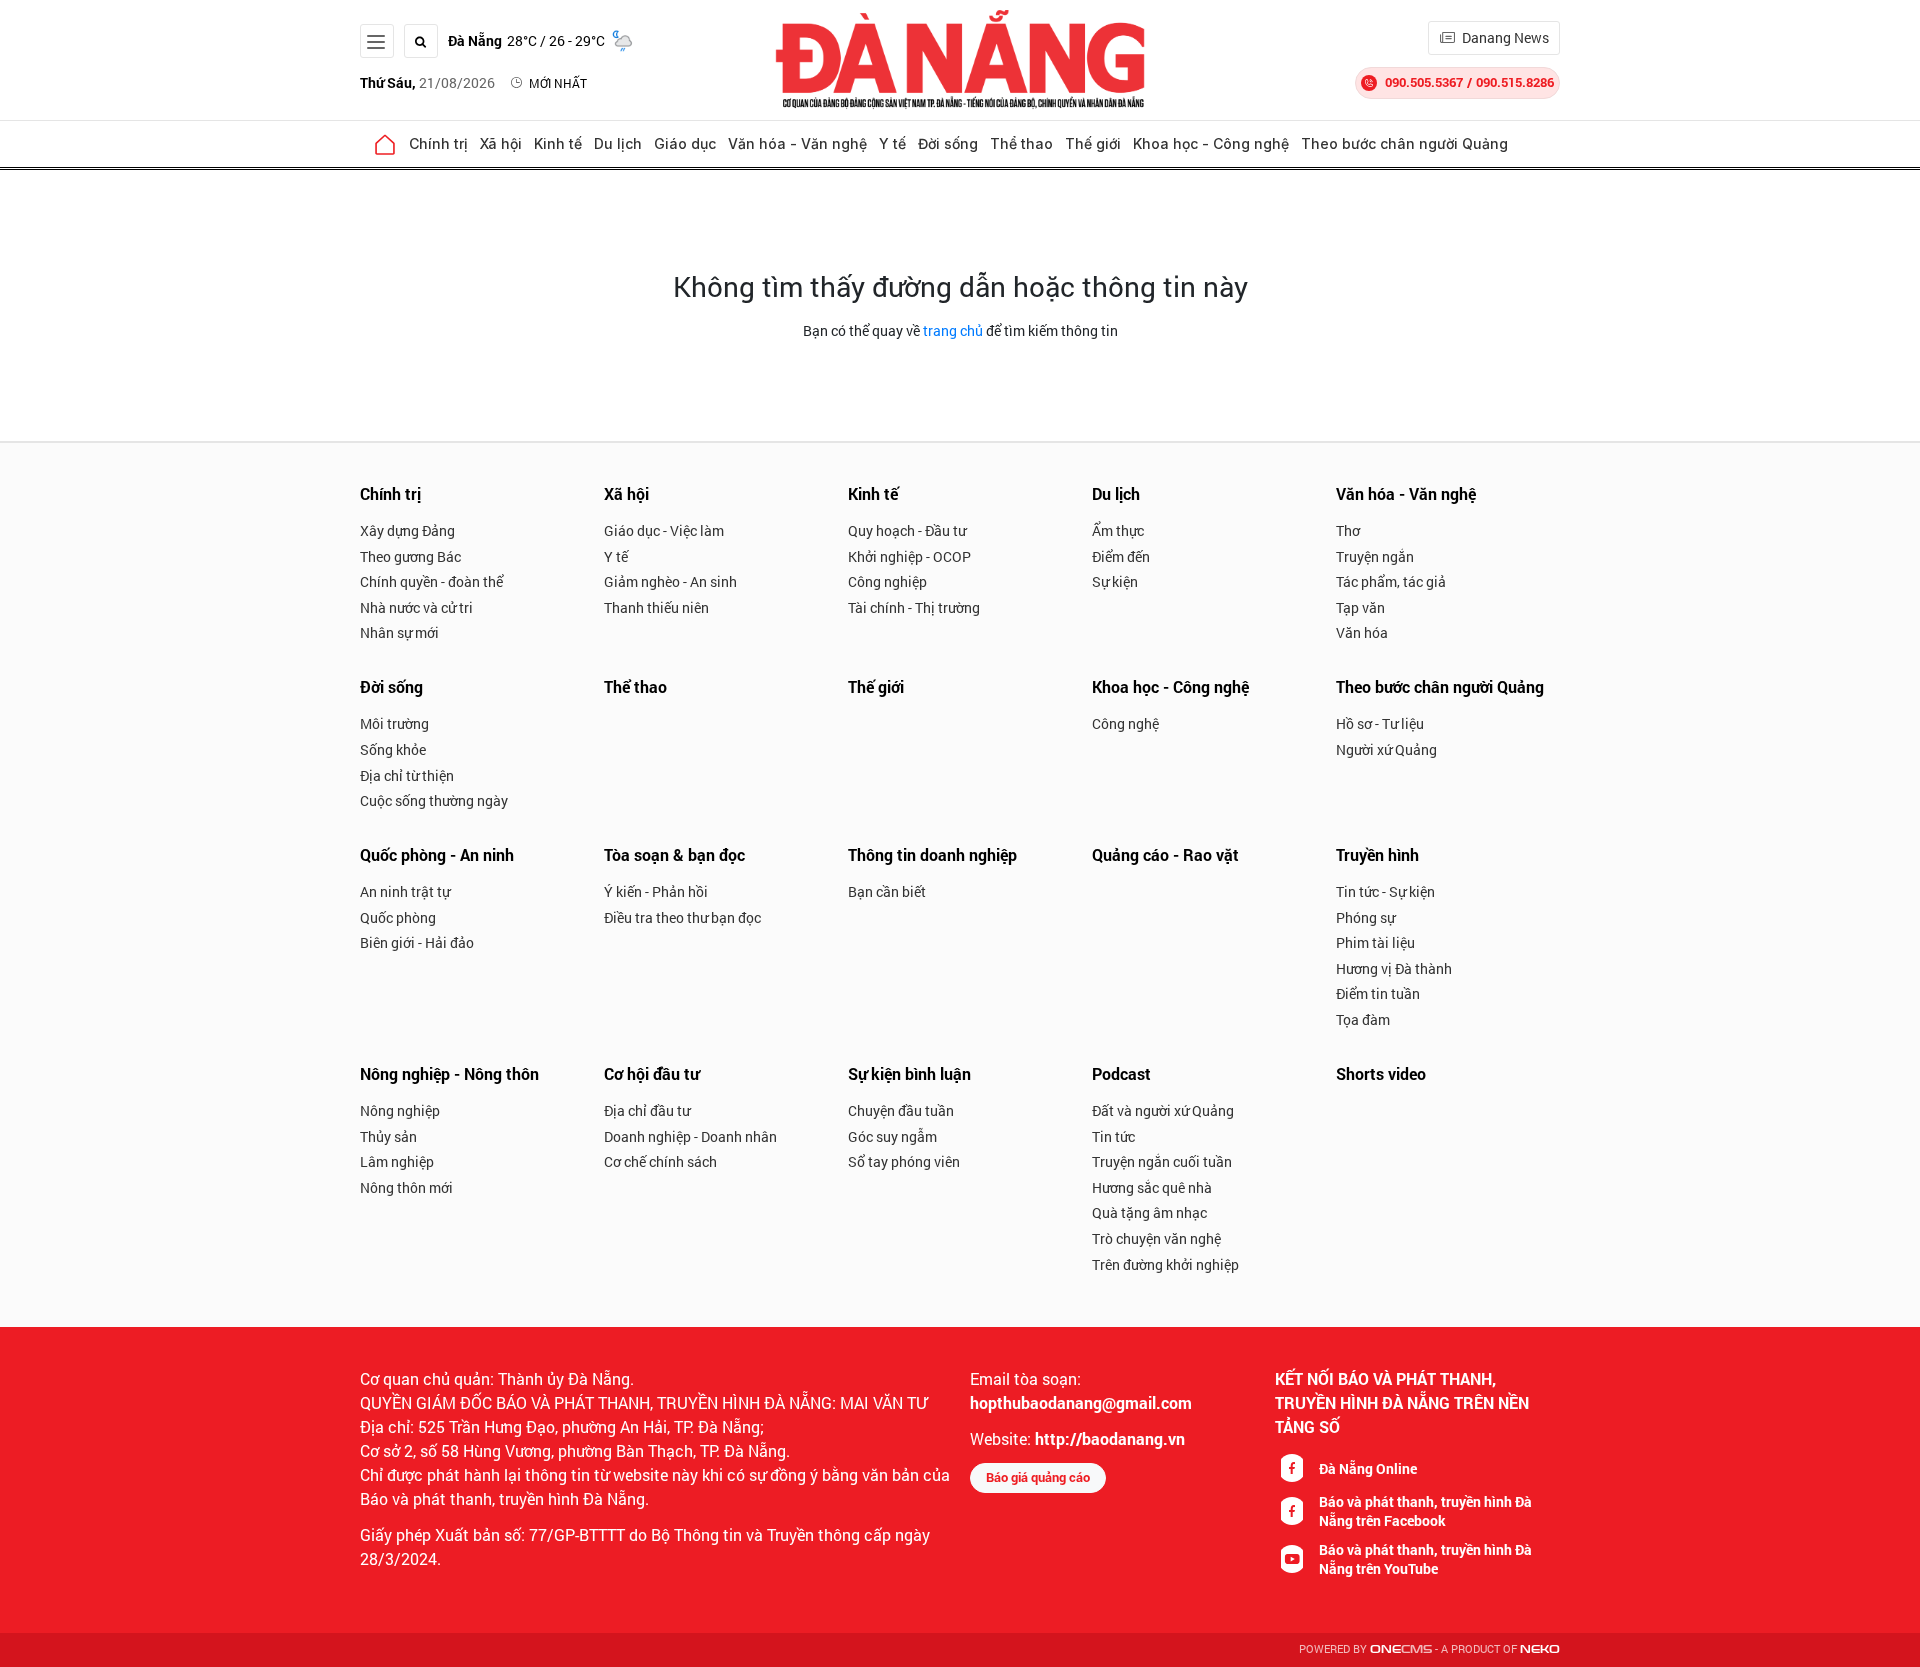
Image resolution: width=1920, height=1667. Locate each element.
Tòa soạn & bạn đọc (674, 854)
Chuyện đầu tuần (901, 1110)
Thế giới (1093, 143)
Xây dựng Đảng (407, 530)
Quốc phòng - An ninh (437, 854)
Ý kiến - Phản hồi (656, 891)
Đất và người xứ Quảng (1163, 1110)
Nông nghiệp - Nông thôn (449, 1073)
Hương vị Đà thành (1394, 968)
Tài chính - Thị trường (914, 607)
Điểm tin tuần (1378, 993)
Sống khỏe (393, 749)
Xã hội (501, 143)
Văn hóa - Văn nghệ (797, 143)
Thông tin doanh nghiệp (932, 854)
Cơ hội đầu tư (651, 1073)
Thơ (1348, 530)
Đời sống (948, 143)
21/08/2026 (427, 82)
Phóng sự (1365, 917)
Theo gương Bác (410, 556)
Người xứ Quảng (1386, 749)
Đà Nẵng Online (1368, 1468)
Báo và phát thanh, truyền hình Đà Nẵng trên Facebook (1425, 1511)
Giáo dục (685, 143)
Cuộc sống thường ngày (434, 800)
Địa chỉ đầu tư (647, 1110)
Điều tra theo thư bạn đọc (682, 917)
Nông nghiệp (400, 1110)
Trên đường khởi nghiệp (1165, 1264)
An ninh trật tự (405, 891)
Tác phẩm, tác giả (1391, 581)
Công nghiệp (887, 581)
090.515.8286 (1515, 82)
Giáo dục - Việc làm (664, 530)
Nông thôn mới (406, 1187)
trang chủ (953, 330)
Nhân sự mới (399, 632)
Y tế (892, 143)
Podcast (1121, 1073)
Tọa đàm (1363, 1019)
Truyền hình (1377, 854)
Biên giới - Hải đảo (417, 942)
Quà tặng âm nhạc (1149, 1212)
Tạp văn (1360, 607)
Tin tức (1113, 1136)
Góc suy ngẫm (892, 1136)
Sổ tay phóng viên (904, 1161)
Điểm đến (1121, 556)
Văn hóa (1362, 632)
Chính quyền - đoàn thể (431, 581)
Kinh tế (558, 143)
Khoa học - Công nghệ (1211, 143)
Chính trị (438, 143)
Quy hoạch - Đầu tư (907, 530)
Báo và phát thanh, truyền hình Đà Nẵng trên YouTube (1425, 1559)
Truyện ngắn (1375, 556)
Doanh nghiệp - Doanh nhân (690, 1136)
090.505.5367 (1424, 82)
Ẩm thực (1118, 530)
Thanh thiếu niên (656, 607)
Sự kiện (1115, 581)
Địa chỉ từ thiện (407, 775)
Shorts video (1381, 1073)
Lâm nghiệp (397, 1161)
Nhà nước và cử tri (416, 607)
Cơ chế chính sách (660, 1161)
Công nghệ (1125, 723)
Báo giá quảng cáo (1038, 1477)
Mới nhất (558, 83)
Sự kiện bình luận (909, 1073)
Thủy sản (388, 1136)
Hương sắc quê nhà (1152, 1187)
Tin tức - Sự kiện (1385, 891)
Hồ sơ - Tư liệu (1380, 723)
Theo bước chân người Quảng (1404, 143)
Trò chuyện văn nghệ (1156, 1238)
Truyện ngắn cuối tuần (1162, 1161)
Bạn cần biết (887, 891)
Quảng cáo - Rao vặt (1165, 854)
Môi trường (394, 723)
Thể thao (1021, 143)
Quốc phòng (398, 917)
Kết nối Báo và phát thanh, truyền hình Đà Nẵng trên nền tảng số (1402, 1402)
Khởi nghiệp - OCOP (909, 556)
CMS (1401, 1649)
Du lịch (618, 143)
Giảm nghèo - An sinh (670, 581)
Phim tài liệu (1375, 942)
